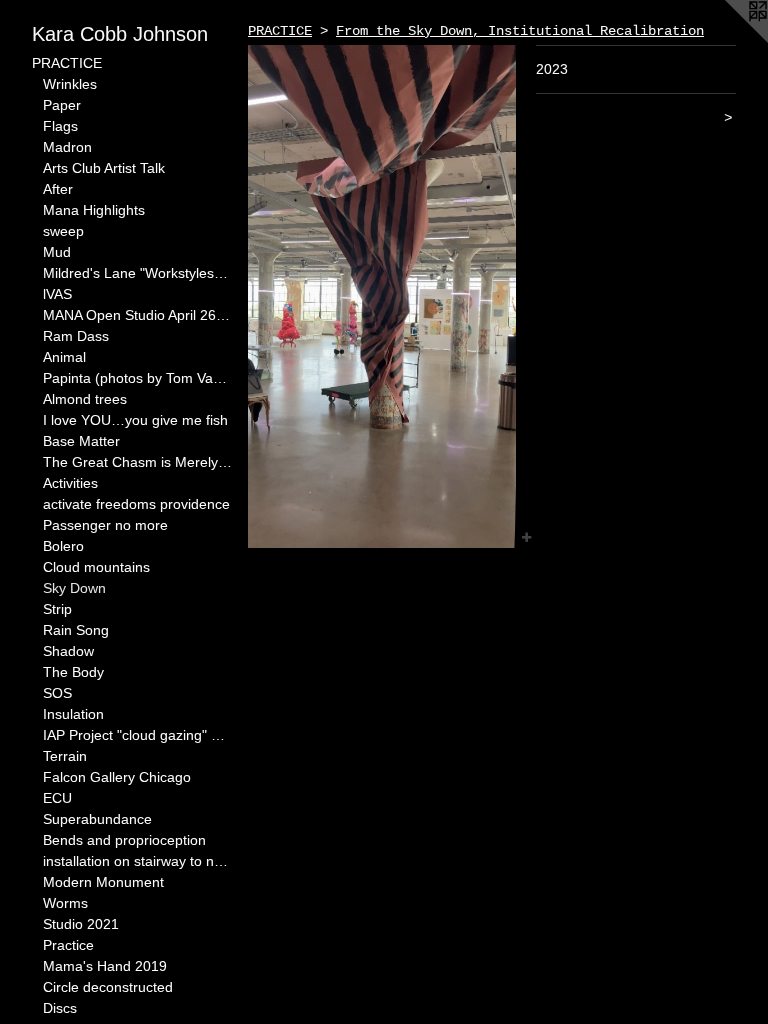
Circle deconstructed (108, 987)
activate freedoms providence (136, 504)
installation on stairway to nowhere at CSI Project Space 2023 (138, 861)
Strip (57, 609)
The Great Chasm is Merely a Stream (138, 462)
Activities (70, 483)
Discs (60, 1008)
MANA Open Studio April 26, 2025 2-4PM (138, 315)
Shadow (68, 651)
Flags (60, 126)
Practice (68, 945)
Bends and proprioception (124, 840)
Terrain (65, 756)
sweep (63, 231)
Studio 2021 (81, 924)
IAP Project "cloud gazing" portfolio (138, 735)
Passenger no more (105, 525)
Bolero (63, 546)
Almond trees (85, 399)
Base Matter (81, 441)
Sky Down (74, 588)
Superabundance (97, 819)
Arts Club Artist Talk (104, 168)
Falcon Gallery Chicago (117, 777)
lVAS (57, 294)
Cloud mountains (96, 567)
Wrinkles (70, 84)
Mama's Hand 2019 (105, 966)
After (58, 189)
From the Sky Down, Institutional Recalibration (520, 31)
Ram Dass (76, 336)
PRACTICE (67, 63)
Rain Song (76, 630)
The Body (73, 672)
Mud (57, 252)
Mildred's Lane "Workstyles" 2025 (138, 273)
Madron (67, 147)
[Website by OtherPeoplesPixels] (728, 40)
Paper (62, 105)
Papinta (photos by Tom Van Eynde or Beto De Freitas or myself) (138, 378)
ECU (57, 798)
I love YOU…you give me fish (135, 420)
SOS (57, 693)
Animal (64, 357)
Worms (65, 903)
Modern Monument (103, 882)
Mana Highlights (94, 210)
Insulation (73, 714)
